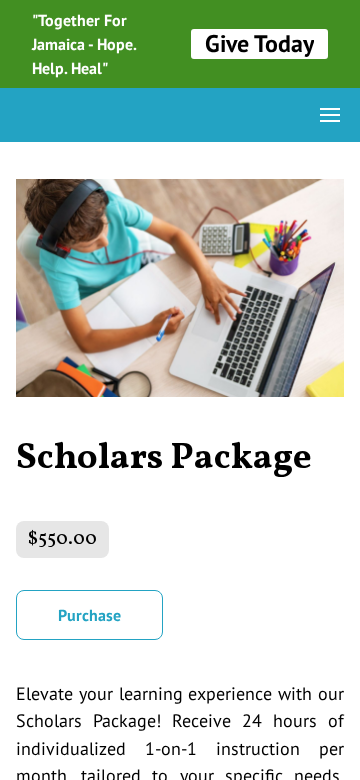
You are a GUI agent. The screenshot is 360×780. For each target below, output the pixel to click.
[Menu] (330, 115)
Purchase (90, 615)
